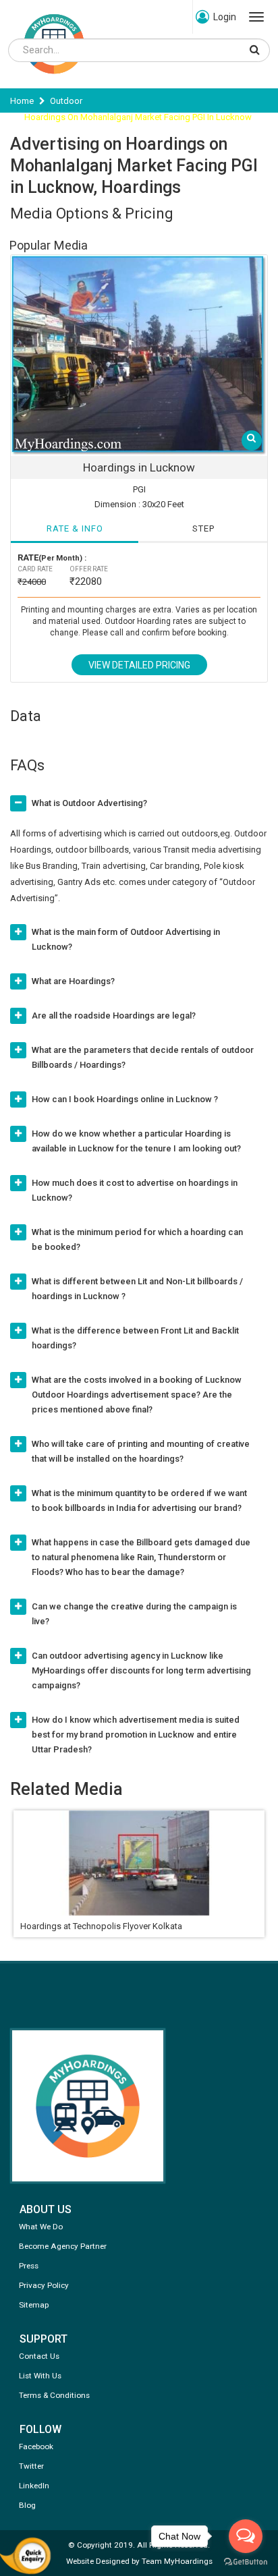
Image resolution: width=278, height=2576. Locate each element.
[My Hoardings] (54, 80)
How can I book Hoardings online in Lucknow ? (125, 1099)
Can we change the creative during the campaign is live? (134, 1614)
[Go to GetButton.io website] (246, 2562)
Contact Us (39, 2356)
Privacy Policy (44, 2285)
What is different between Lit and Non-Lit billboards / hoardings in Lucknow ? (137, 1289)
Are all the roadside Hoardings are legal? (114, 1015)
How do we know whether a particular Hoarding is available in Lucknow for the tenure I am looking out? (136, 1141)
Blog (27, 2505)
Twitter (31, 2466)
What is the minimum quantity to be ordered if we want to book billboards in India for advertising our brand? (139, 1500)
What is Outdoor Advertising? (89, 803)
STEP (203, 528)
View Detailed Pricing (139, 665)
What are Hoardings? (73, 981)
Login (225, 17)
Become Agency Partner (63, 2246)
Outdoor (66, 101)
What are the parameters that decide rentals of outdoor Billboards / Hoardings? (143, 1057)
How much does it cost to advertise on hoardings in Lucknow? (135, 1190)
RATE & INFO (75, 528)
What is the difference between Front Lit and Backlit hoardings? (135, 1338)
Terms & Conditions (54, 2395)
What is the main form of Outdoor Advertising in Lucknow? (126, 939)
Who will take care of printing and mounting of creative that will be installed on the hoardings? (141, 1451)
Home (22, 101)
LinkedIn (34, 2486)
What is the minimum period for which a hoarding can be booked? (137, 1239)
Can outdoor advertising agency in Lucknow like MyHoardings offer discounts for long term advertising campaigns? (141, 1670)
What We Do (41, 2227)
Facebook (36, 2446)
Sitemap (34, 2305)
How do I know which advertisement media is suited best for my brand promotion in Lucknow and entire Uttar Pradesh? (136, 1735)
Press (29, 2266)
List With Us (40, 2376)
